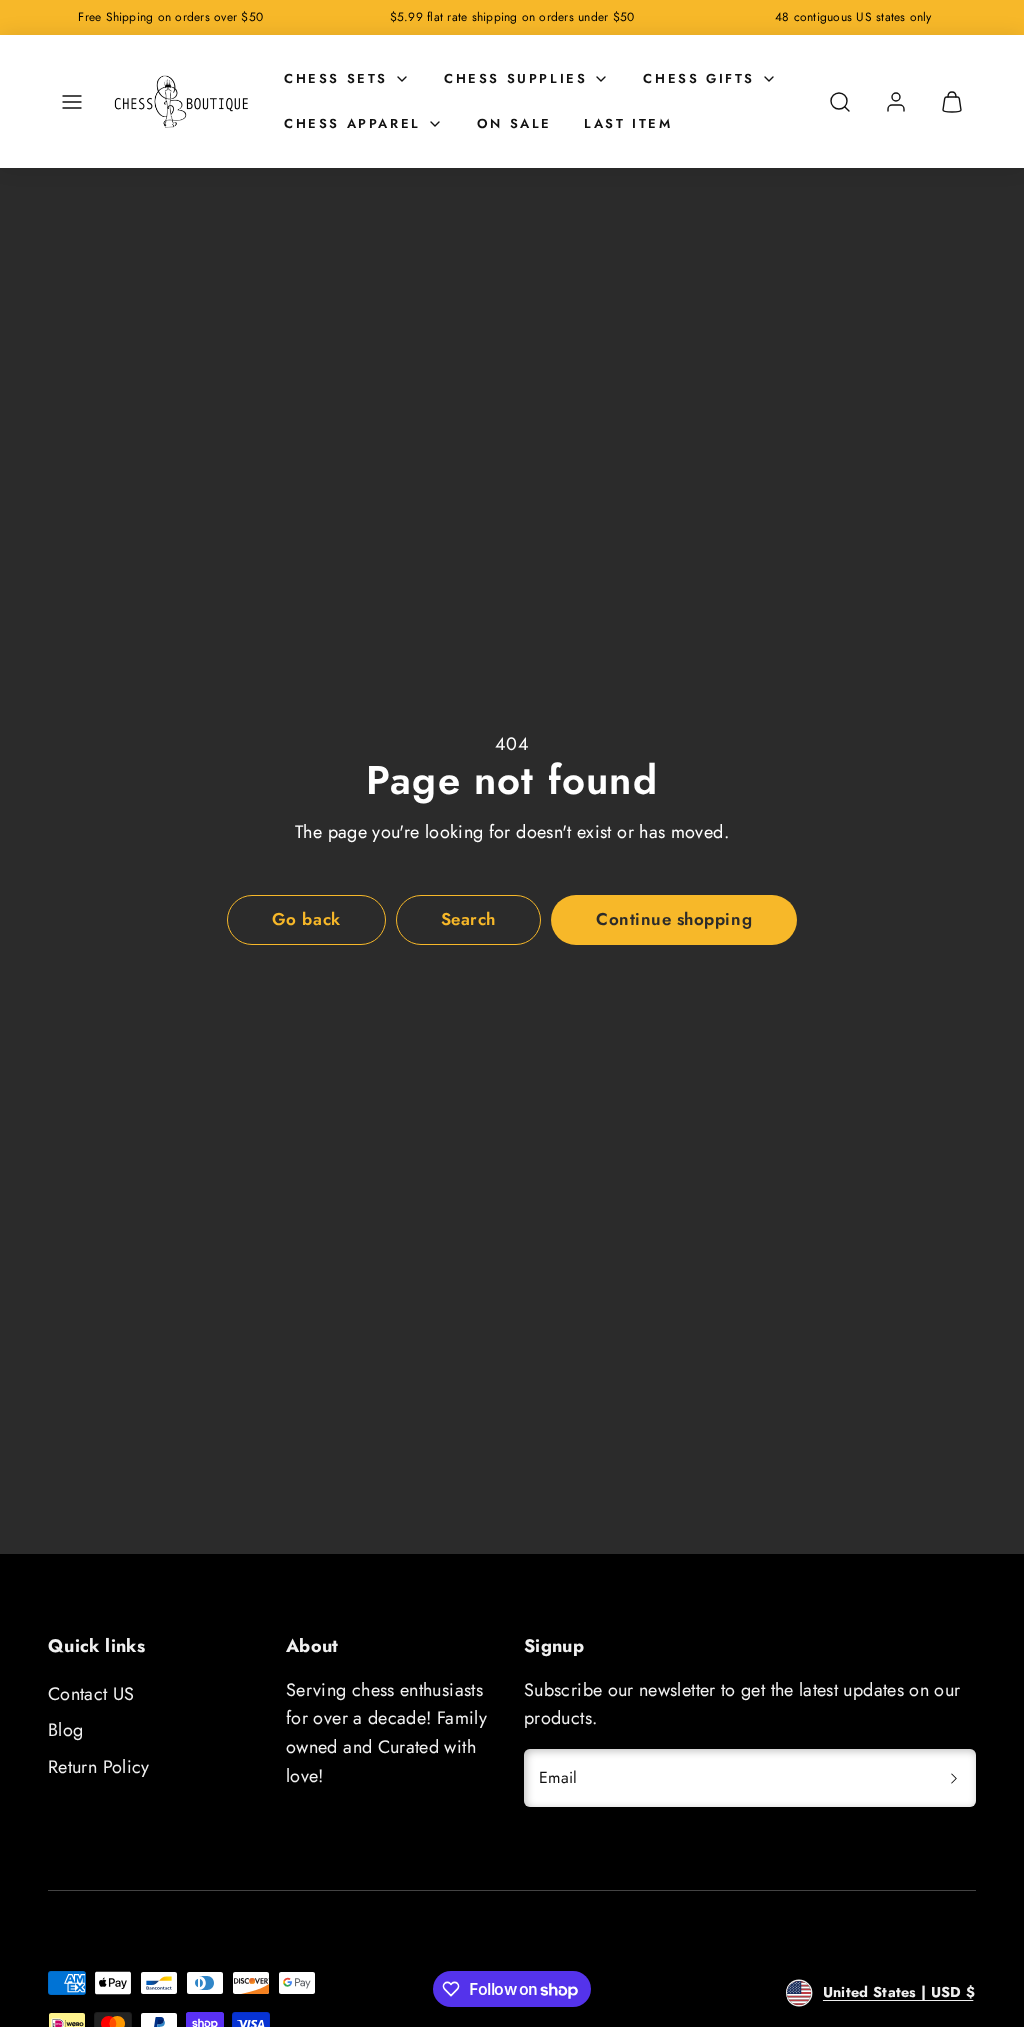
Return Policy (99, 1767)
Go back (306, 919)
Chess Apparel (352, 123)
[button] (72, 102)
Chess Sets (336, 78)
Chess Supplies (515, 78)
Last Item (628, 123)
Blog (65, 1730)
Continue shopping (674, 919)
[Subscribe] (954, 1778)
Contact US (91, 1694)
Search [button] (468, 919)
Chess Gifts (699, 78)
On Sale (514, 123)
